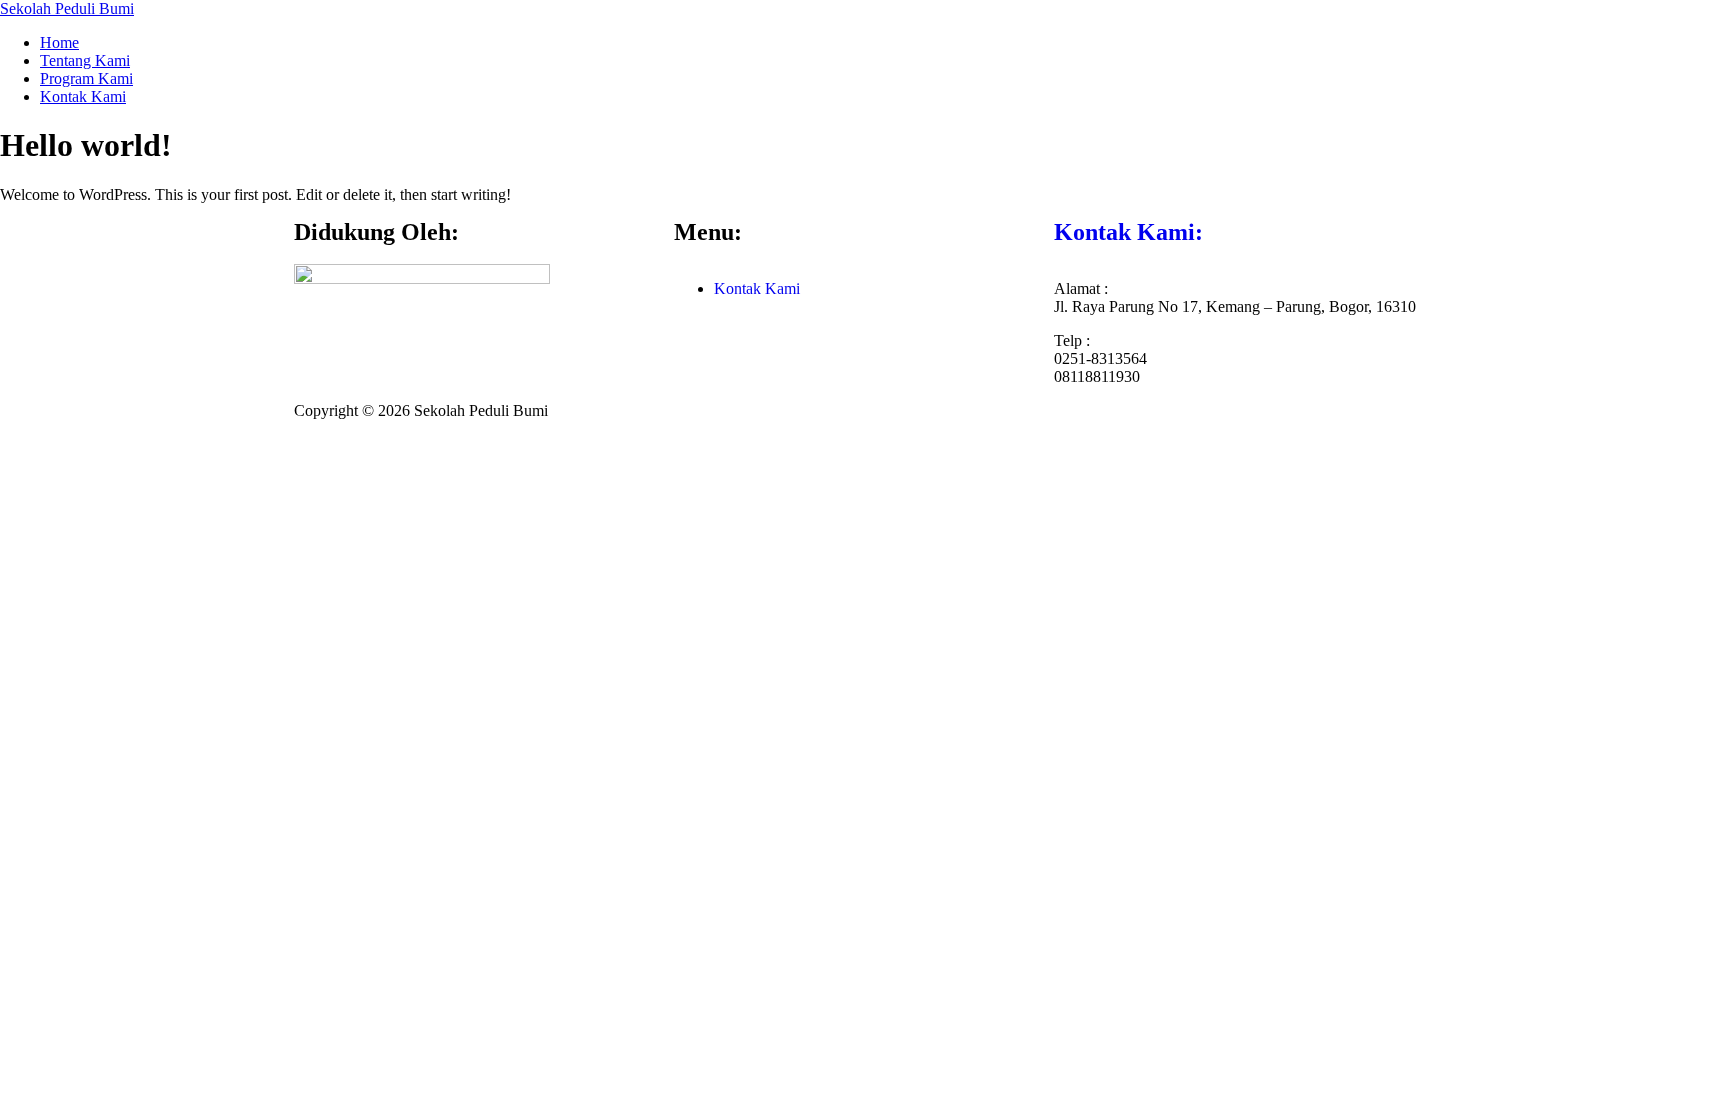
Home (59, 42)
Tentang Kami (85, 60)
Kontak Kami (83, 96)
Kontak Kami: (1128, 232)
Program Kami (86, 78)
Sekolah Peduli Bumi (67, 8)
